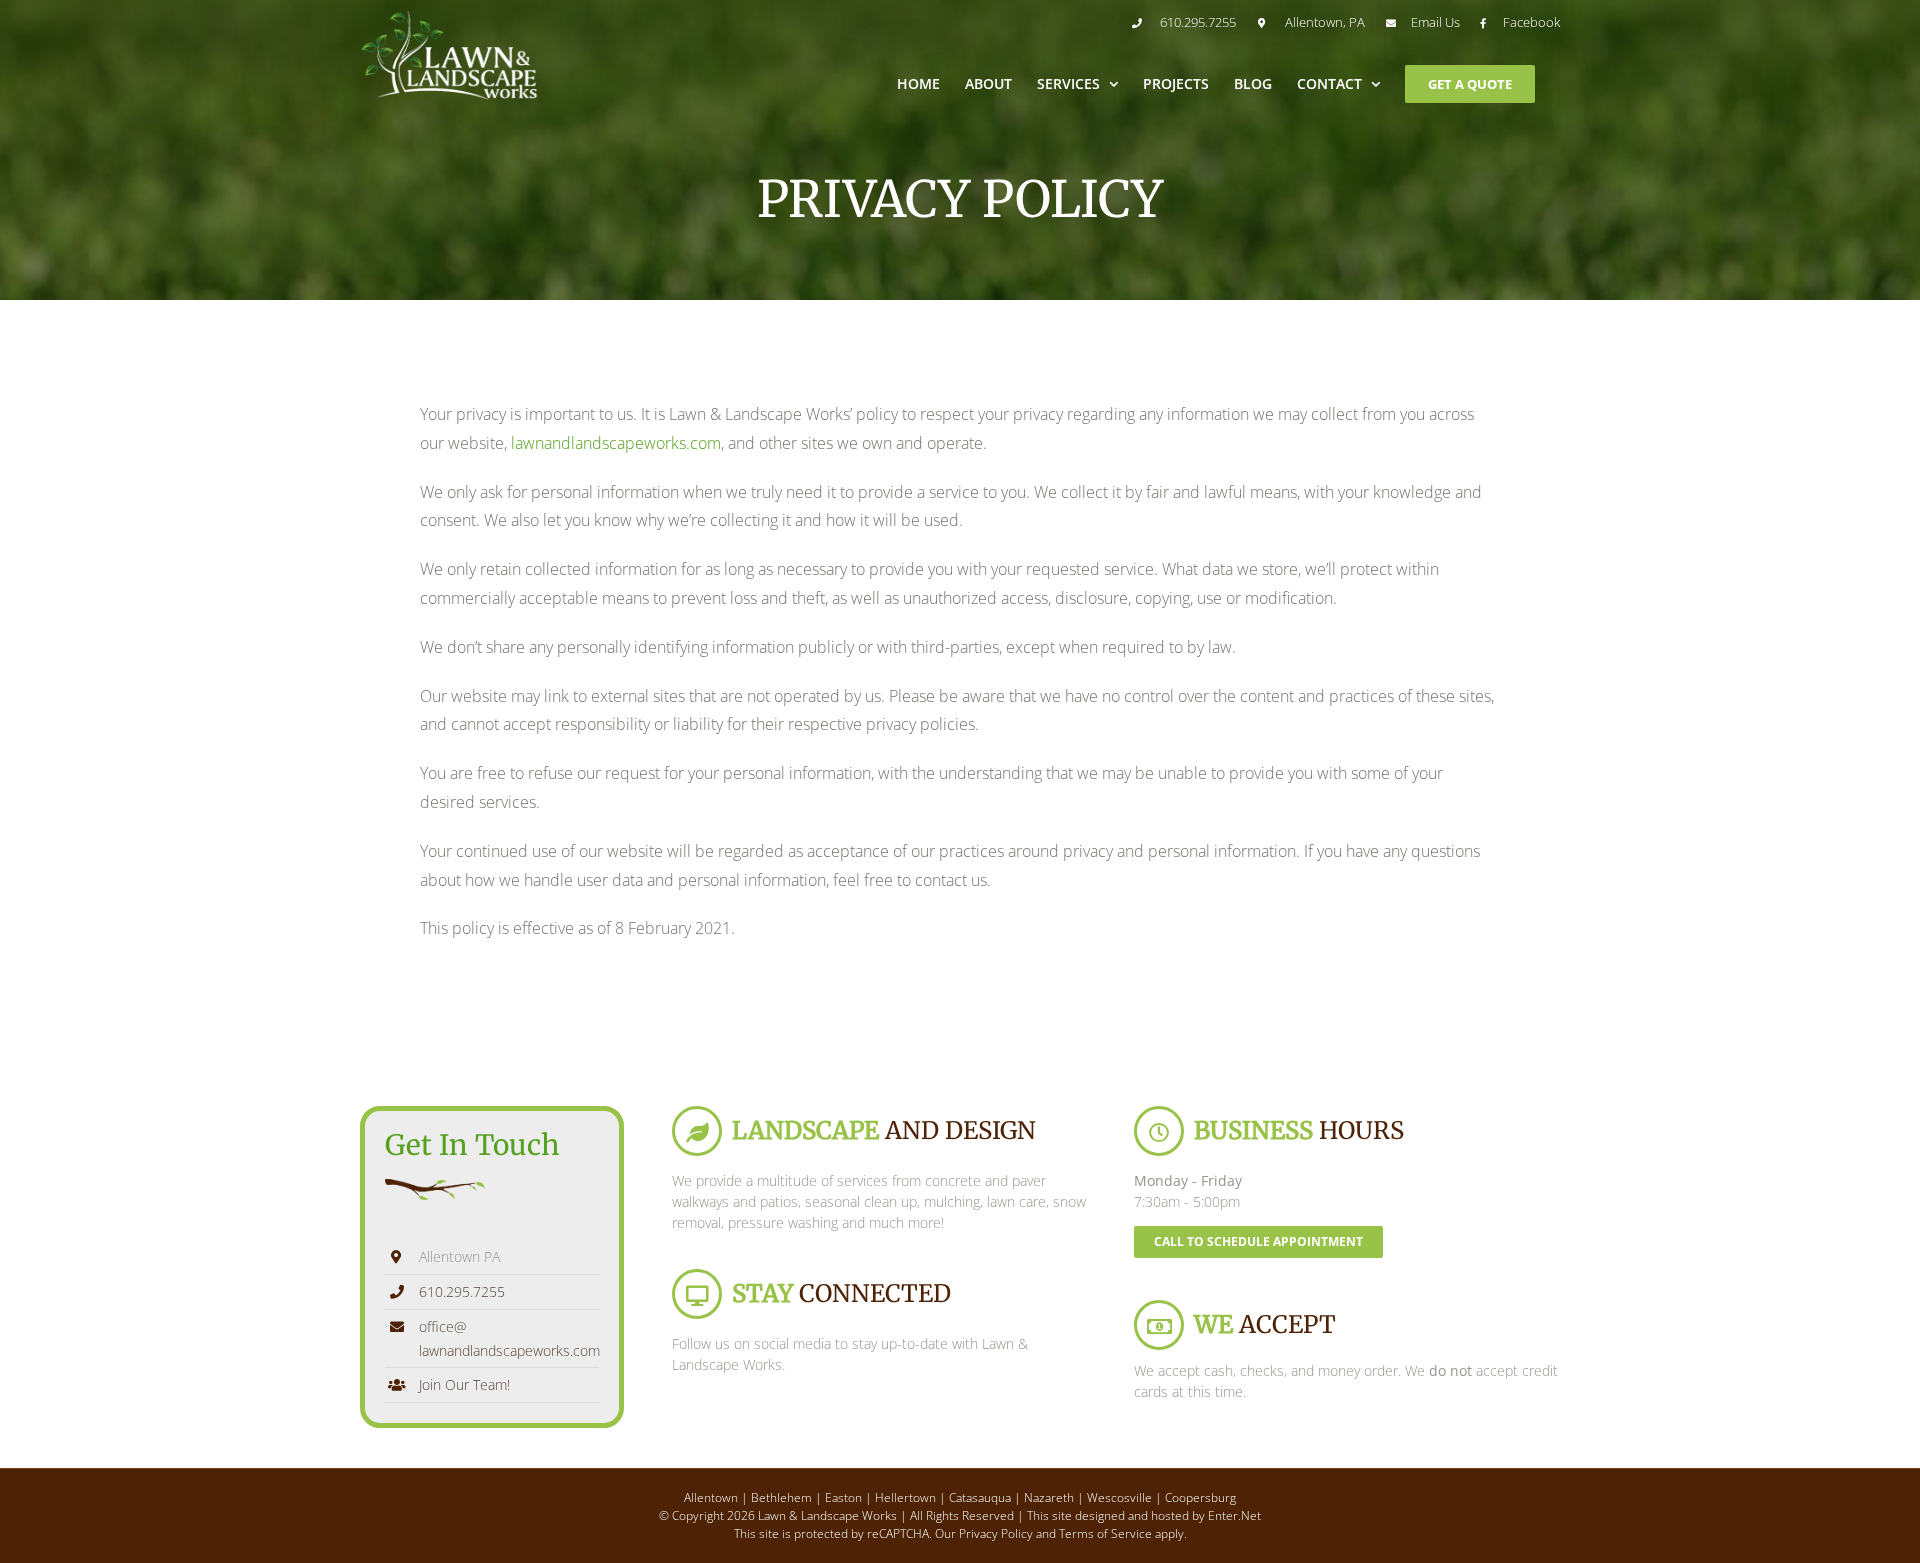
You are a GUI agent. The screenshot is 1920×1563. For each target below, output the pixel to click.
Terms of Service (1105, 1533)
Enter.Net (1234, 1515)
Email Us (1435, 22)
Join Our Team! (464, 1384)
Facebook (1531, 22)
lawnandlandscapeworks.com (616, 443)
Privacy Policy (996, 1533)
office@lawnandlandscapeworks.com (509, 1338)
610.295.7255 (462, 1291)
